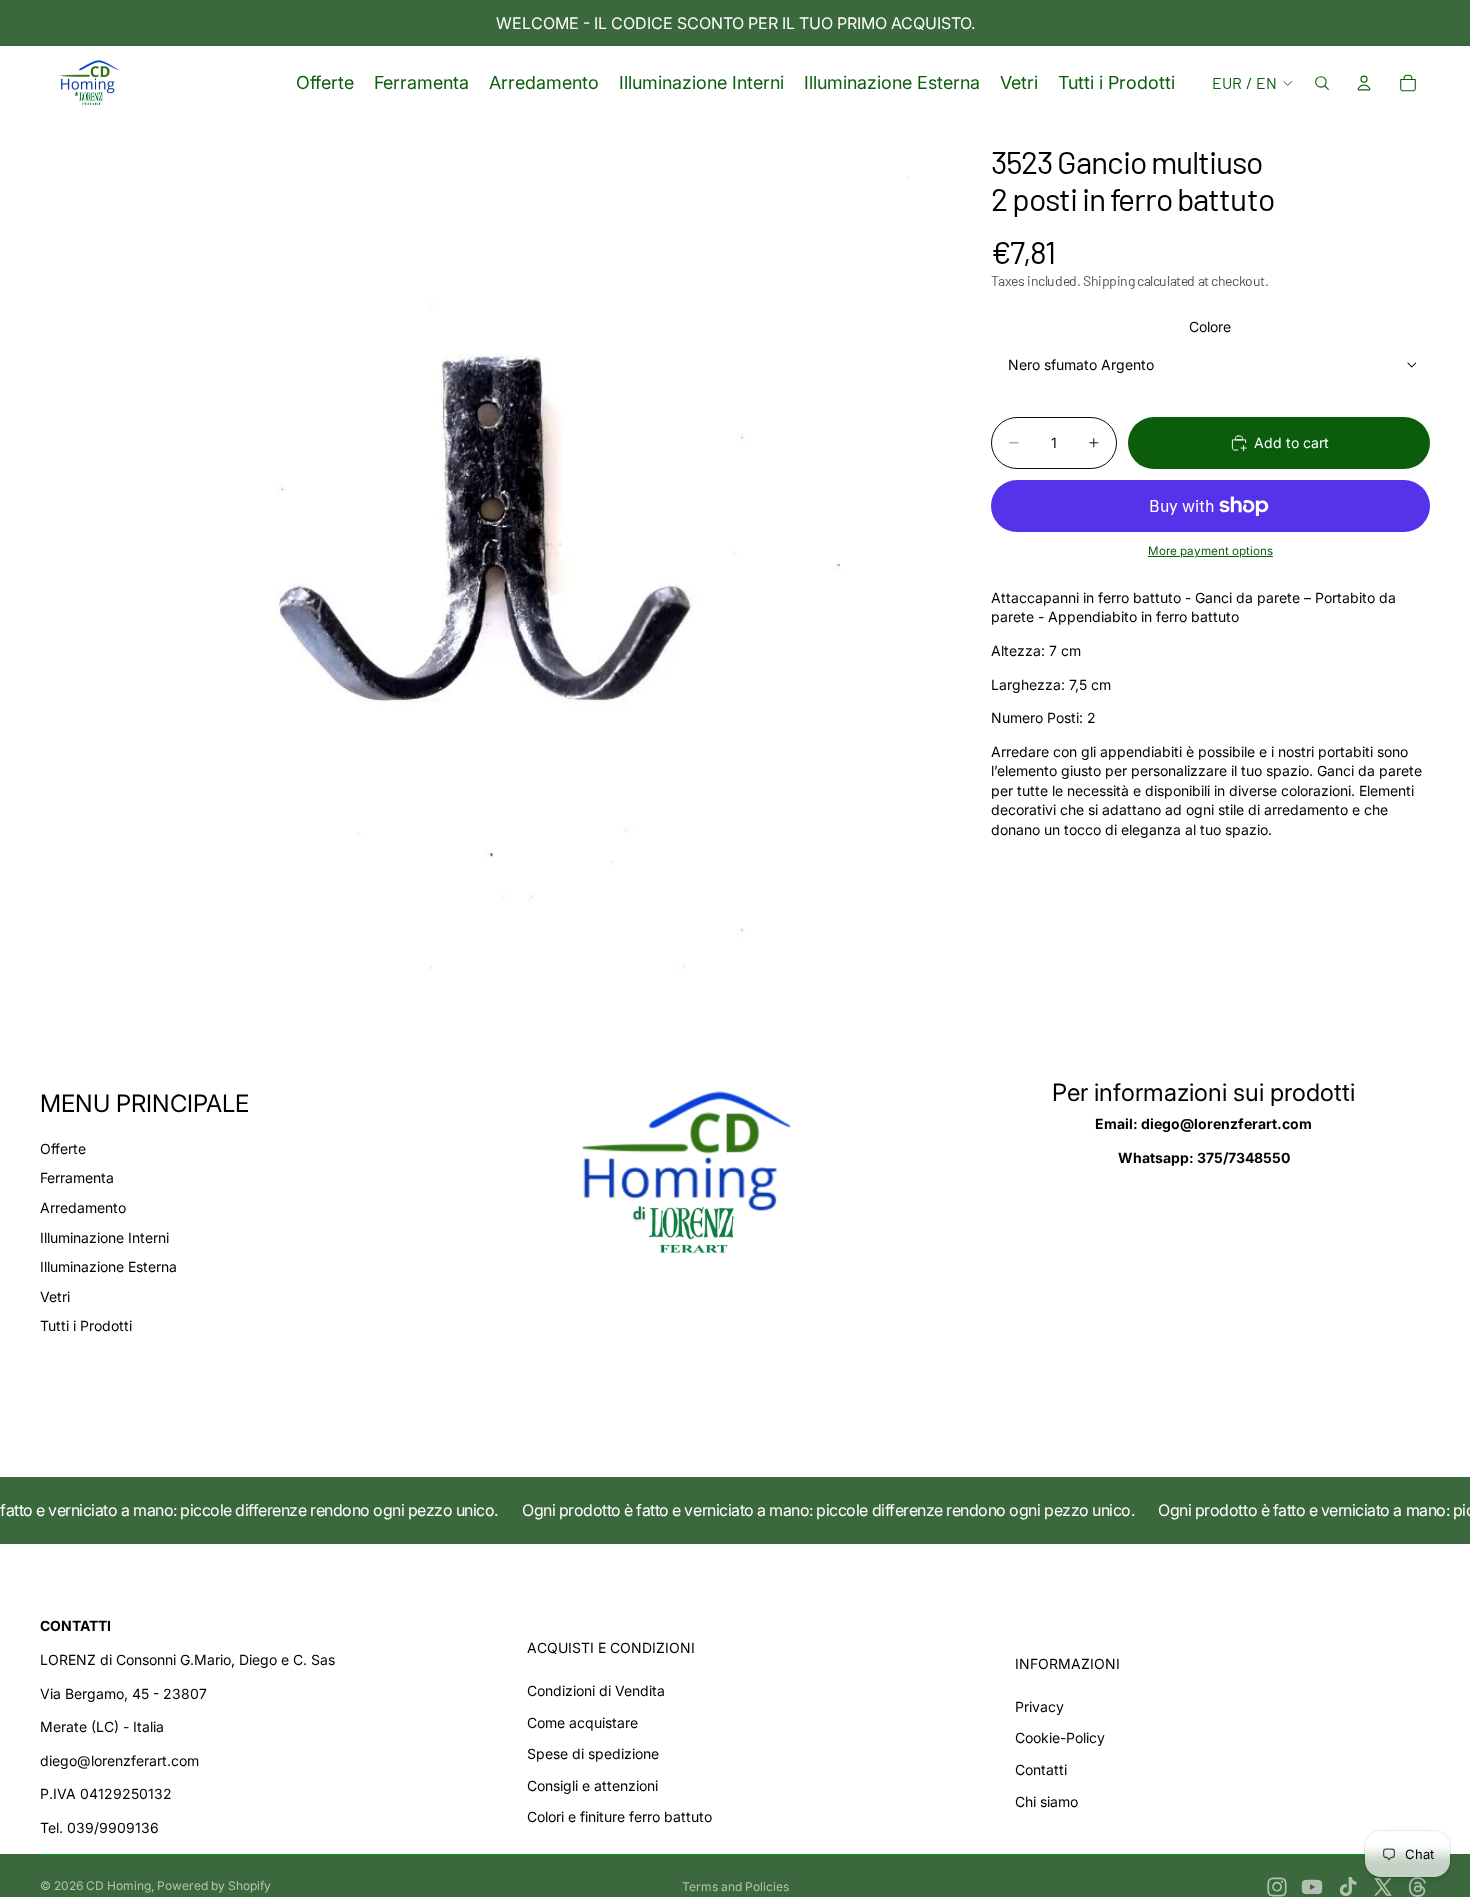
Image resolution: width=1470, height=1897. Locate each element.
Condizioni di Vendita (596, 1690)
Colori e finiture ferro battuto (619, 1816)
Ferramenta (77, 1177)
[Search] (1322, 83)
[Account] (1364, 83)
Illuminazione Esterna (108, 1266)
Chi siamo (1046, 1801)
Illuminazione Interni (104, 1237)
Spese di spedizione (593, 1753)
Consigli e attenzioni (592, 1785)
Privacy (1039, 1706)
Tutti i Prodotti (86, 1325)
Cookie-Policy (1060, 1737)
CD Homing (118, 1885)
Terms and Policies (735, 1886)
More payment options (1210, 552)
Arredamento (83, 1207)
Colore (1210, 326)
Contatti (1041, 1769)
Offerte (63, 1148)
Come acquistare (582, 1722)
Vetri (55, 1296)
